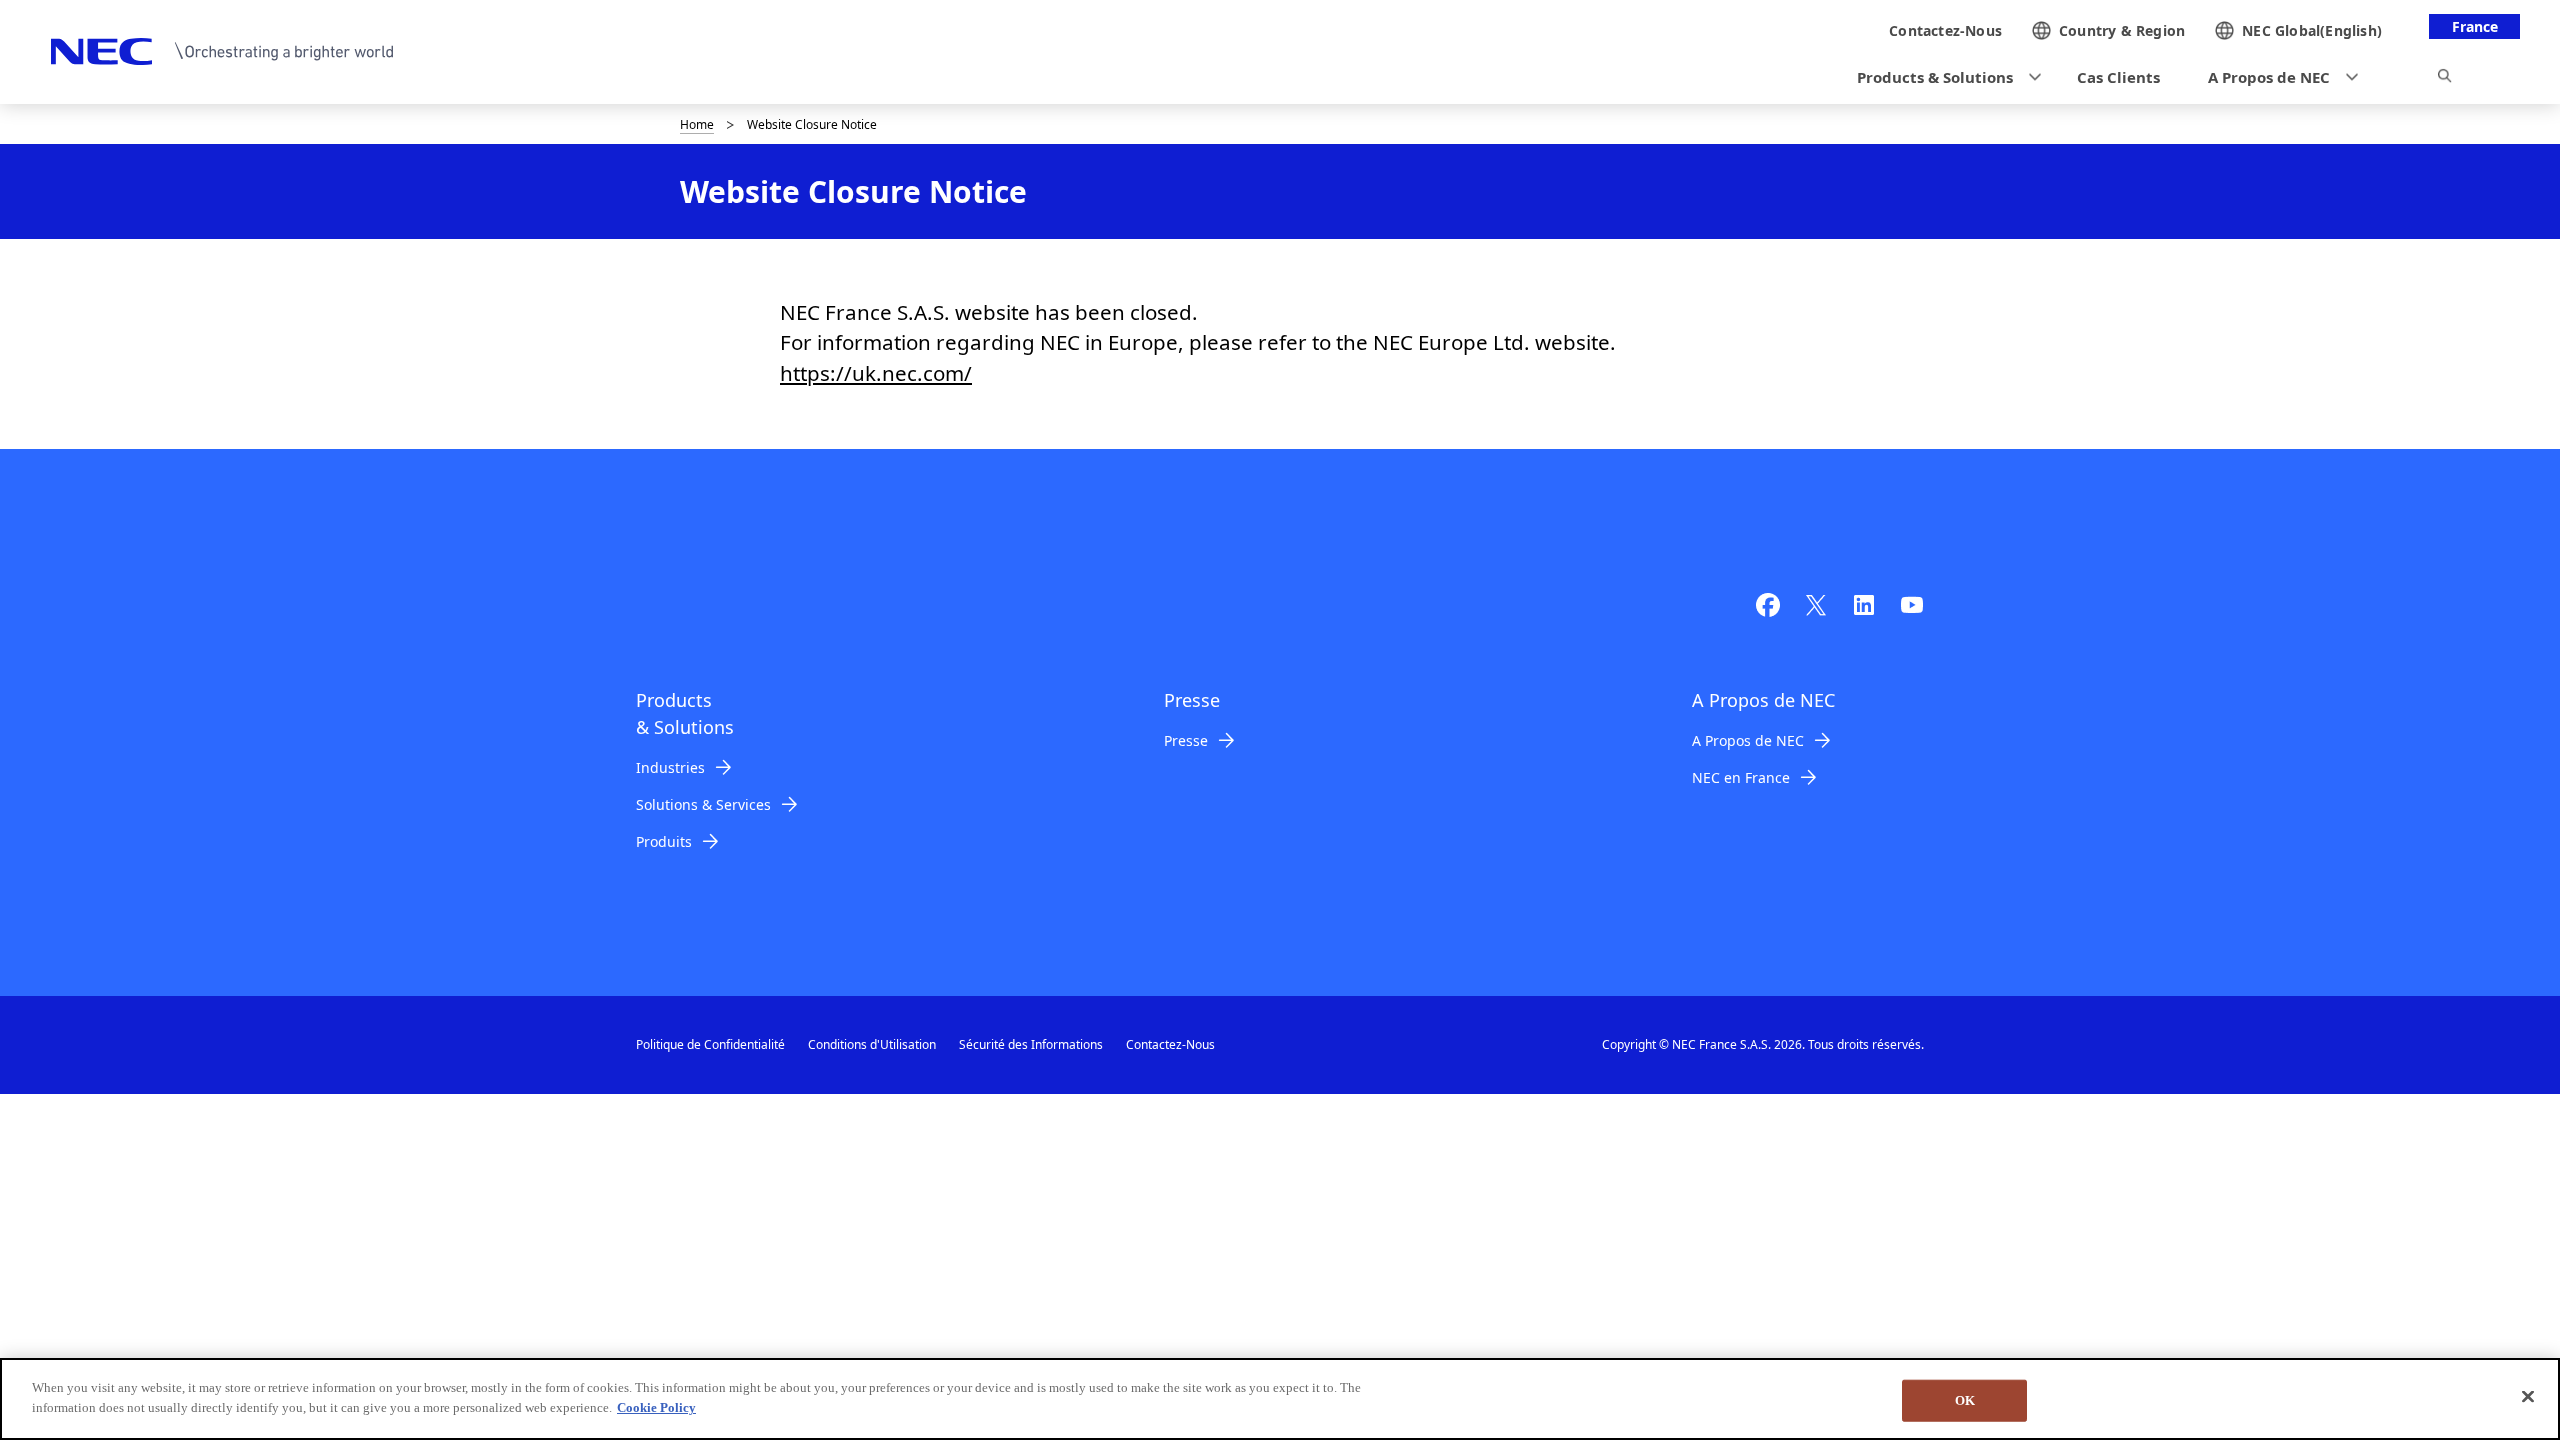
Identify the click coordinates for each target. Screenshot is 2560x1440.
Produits (664, 841)
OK (1965, 1400)
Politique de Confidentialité (710, 1044)
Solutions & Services (703, 804)
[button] (1943, 77)
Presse (1186, 740)
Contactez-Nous (1170, 1044)
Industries (670, 767)
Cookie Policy (656, 1406)
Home (697, 124)
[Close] (2528, 1396)
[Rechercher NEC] (2445, 79)
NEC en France (1741, 777)
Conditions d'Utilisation (872, 1044)
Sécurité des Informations (1031, 1044)
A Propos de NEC (1748, 740)
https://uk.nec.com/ (876, 373)
